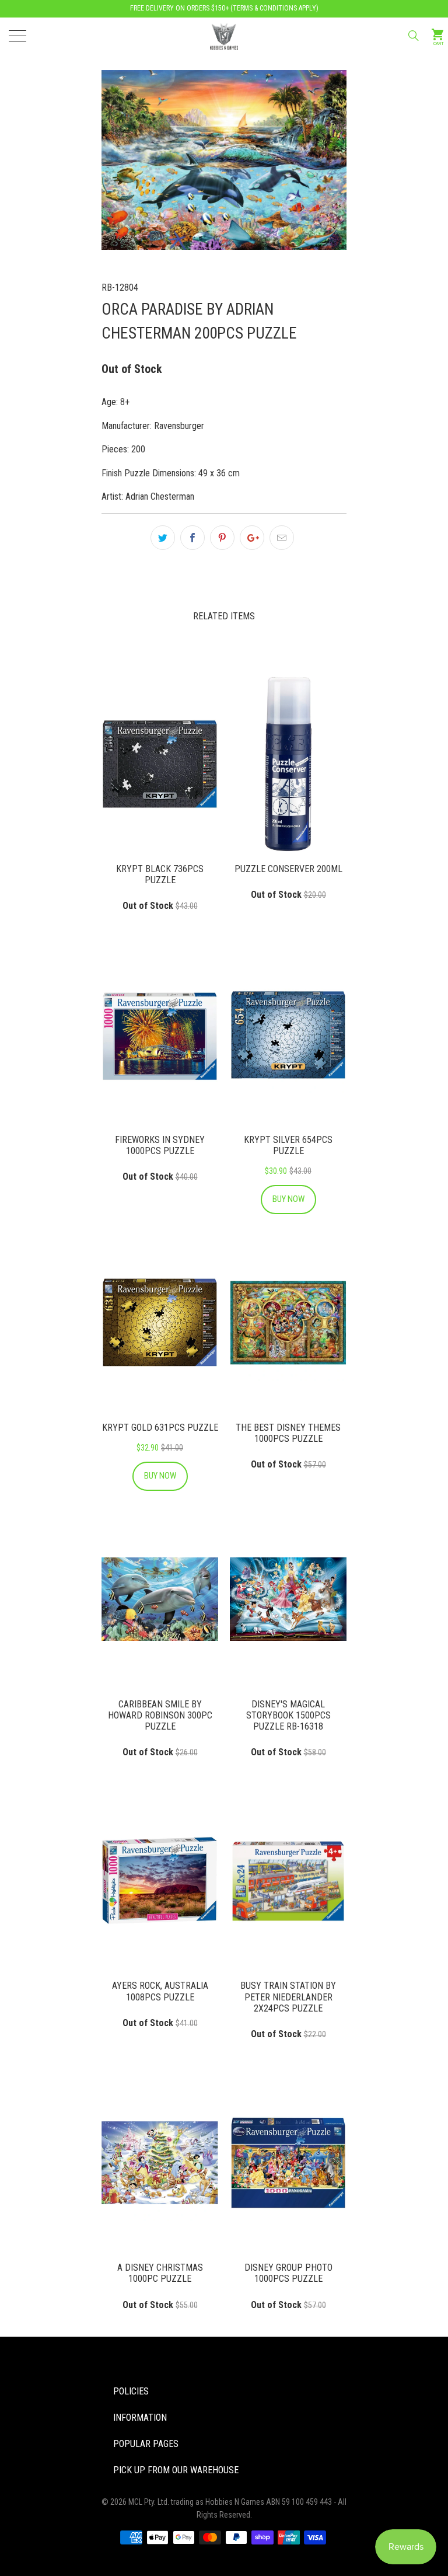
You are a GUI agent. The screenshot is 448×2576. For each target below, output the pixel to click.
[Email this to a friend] (282, 538)
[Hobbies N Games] (224, 35)
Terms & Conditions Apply (274, 8)
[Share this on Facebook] (192, 538)
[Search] (413, 36)
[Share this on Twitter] (163, 538)
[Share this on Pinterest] (222, 538)
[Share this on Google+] (252, 538)
